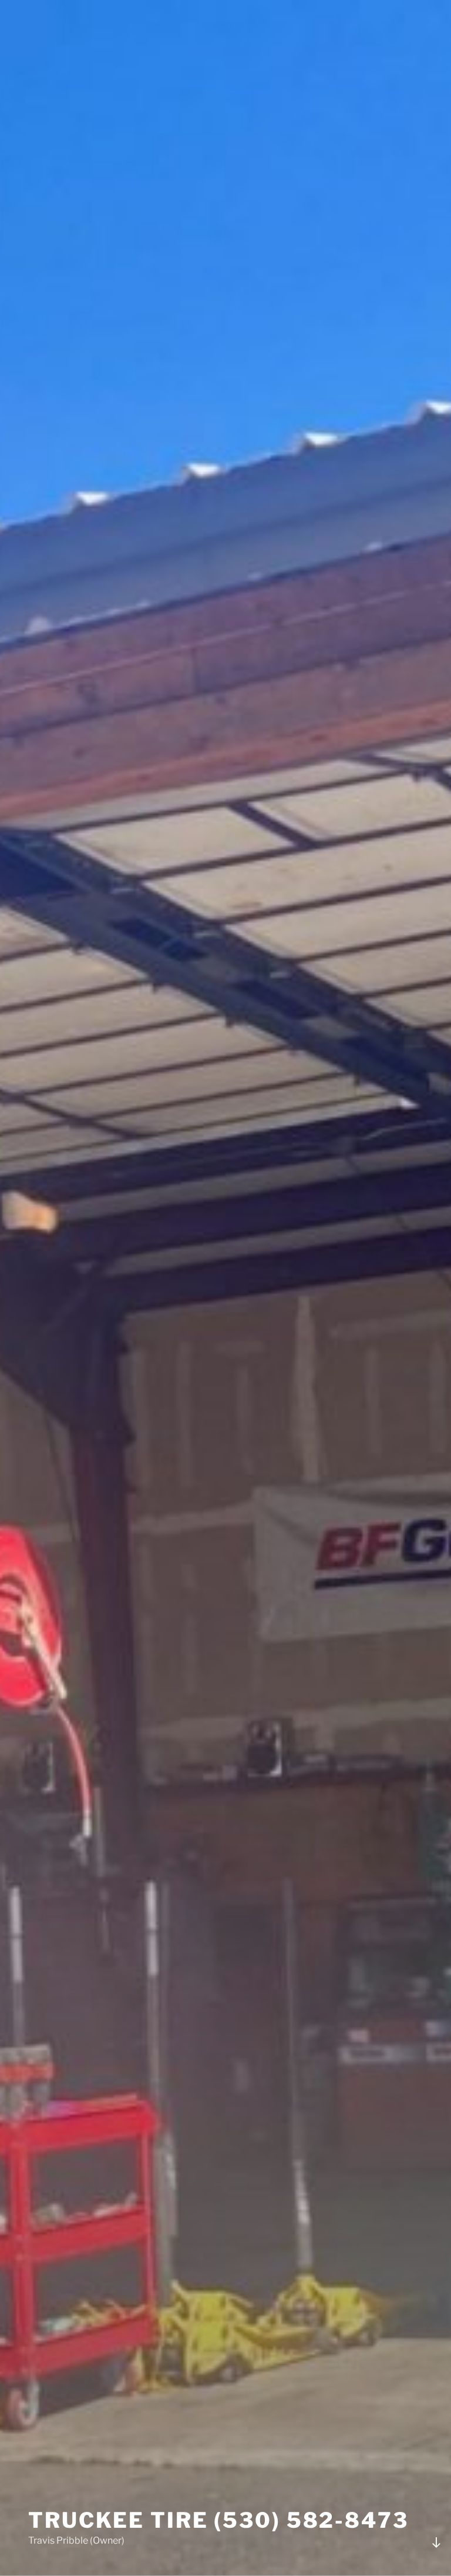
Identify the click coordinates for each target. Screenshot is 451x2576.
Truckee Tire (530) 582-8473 (218, 2520)
